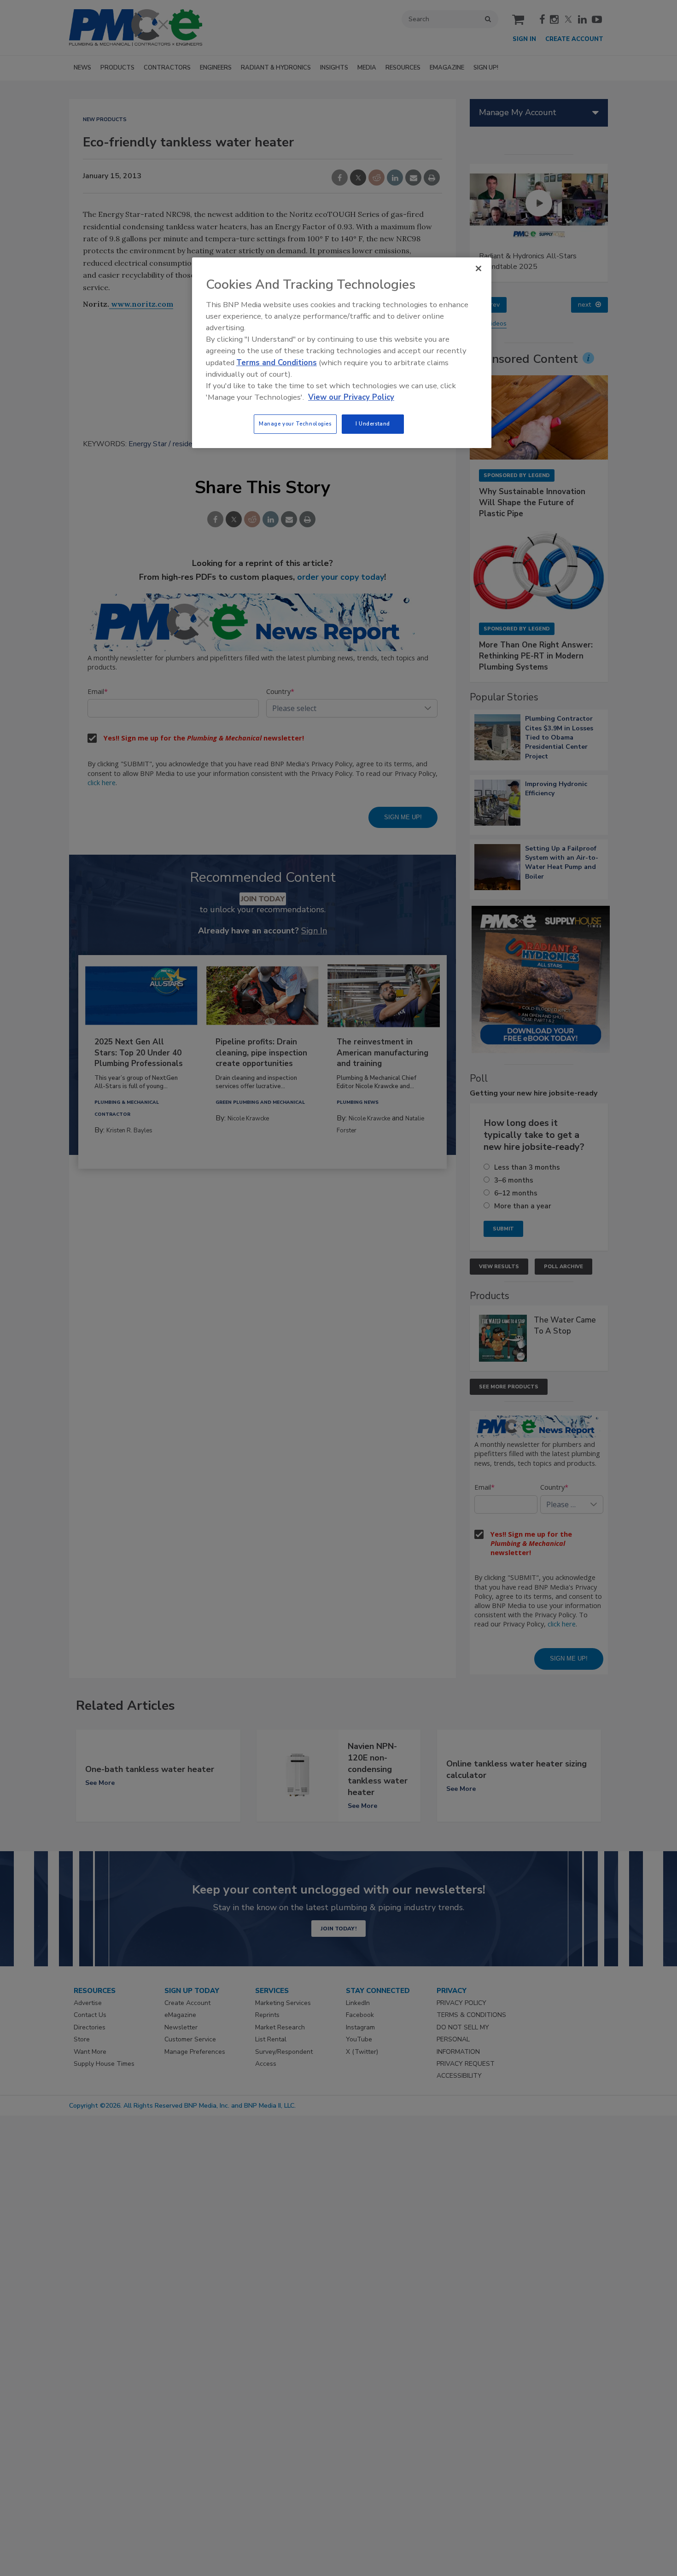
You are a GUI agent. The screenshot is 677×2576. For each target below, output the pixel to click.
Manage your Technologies (295, 424)
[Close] (479, 268)
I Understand (373, 424)
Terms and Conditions (277, 363)
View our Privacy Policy (351, 397)
